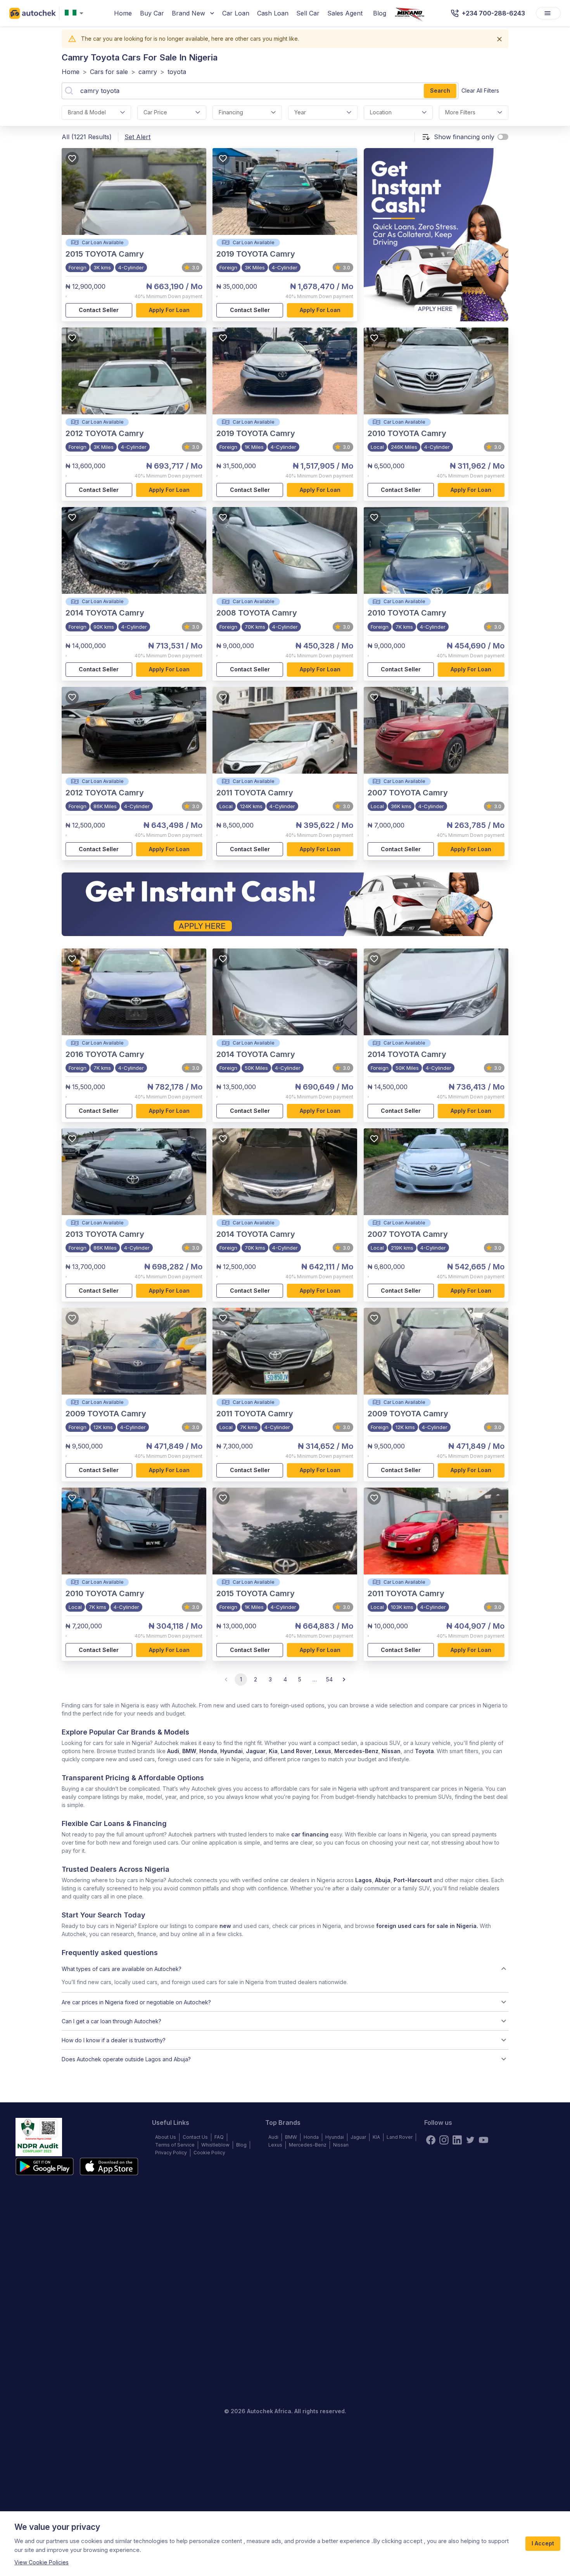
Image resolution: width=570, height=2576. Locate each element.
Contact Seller (99, 310)
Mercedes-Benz (356, 1751)
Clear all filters (480, 91)
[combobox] (76, 13)
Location (381, 112)
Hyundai (231, 1751)
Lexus (323, 1751)
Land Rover (296, 1751)
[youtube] (484, 2140)
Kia (273, 1751)
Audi (173, 1751)
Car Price (155, 112)
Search (440, 91)
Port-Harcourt (413, 1880)
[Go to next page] (344, 1679)
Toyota (424, 1751)
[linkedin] (457, 2140)
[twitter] (470, 2140)
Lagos (364, 1880)
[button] (285, 1969)
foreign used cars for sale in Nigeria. (427, 1926)
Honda (208, 1751)
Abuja (383, 1880)
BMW (189, 1751)
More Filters (460, 112)
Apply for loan (169, 310)
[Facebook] (431, 2140)
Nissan (391, 1751)
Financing (231, 112)
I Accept (543, 2543)
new (225, 1926)
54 (329, 1679)
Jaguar (256, 1751)
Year (300, 112)
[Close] (499, 39)
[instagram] (444, 2140)
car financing (310, 1834)
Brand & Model (87, 112)
